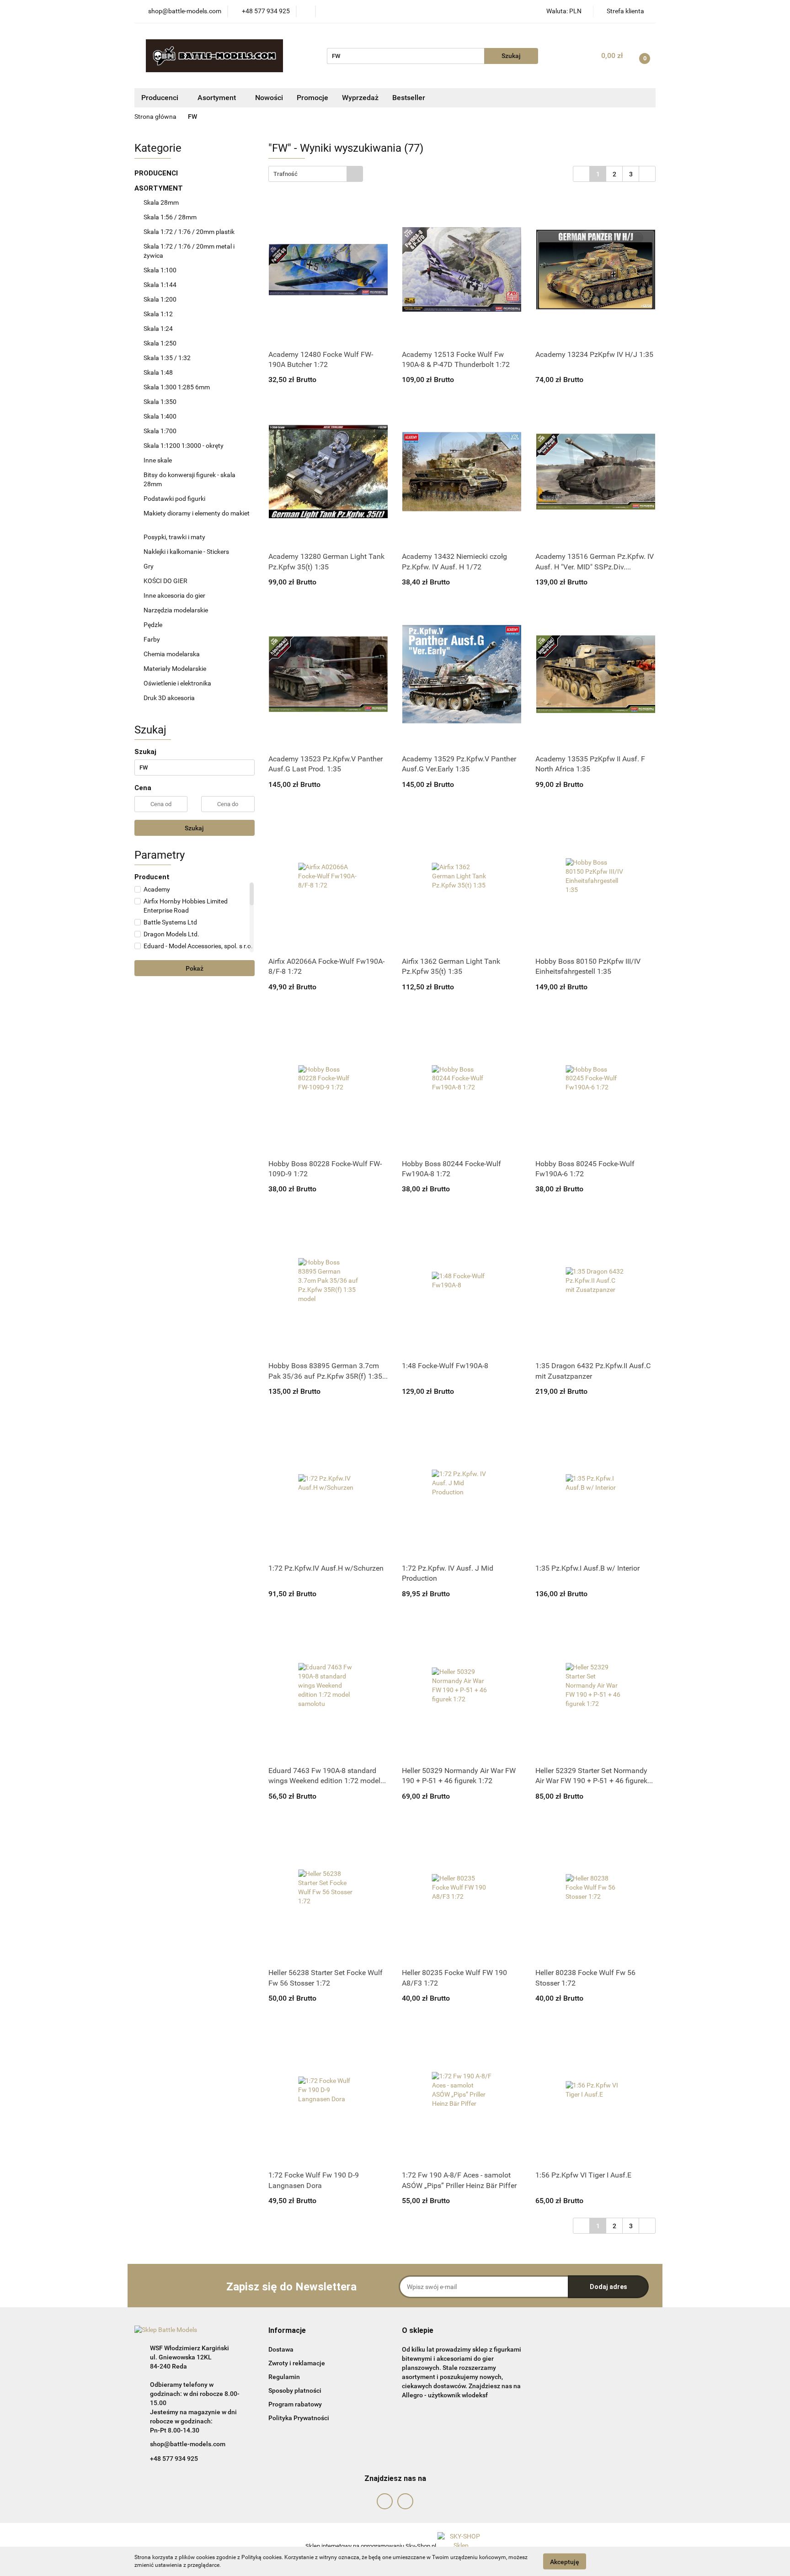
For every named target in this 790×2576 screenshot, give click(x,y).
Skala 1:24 (158, 329)
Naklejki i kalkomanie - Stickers (186, 552)
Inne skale (158, 460)
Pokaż (195, 968)
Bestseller (409, 98)
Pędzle (153, 625)
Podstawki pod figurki (175, 499)
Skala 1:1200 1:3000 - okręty (184, 446)
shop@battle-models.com (188, 2444)
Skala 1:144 (160, 285)
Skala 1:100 (160, 270)
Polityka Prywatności (299, 2418)
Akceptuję (565, 2561)
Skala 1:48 (158, 372)
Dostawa (281, 2349)
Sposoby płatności (295, 2390)
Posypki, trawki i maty (174, 537)
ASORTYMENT (160, 188)
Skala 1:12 (158, 314)
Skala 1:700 (160, 431)
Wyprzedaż (360, 98)
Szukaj (194, 828)
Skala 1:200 (160, 299)
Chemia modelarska (172, 654)
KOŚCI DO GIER (166, 581)
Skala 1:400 (160, 416)
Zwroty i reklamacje (297, 2363)
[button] (287, 2331)
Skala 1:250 (160, 343)
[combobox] (316, 174)
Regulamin (284, 2377)
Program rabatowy (295, 2404)
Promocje (312, 98)
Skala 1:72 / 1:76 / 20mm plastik (189, 232)
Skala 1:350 (160, 402)
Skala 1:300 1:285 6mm (177, 387)
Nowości (269, 98)
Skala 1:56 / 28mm (170, 217)
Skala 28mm (162, 202)
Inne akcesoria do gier (175, 595)
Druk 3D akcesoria (169, 698)
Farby (152, 639)
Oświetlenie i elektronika (177, 683)
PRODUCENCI (157, 173)
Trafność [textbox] (286, 174)
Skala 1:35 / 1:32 (167, 358)
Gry (149, 566)
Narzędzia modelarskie (176, 610)
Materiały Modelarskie (176, 669)
